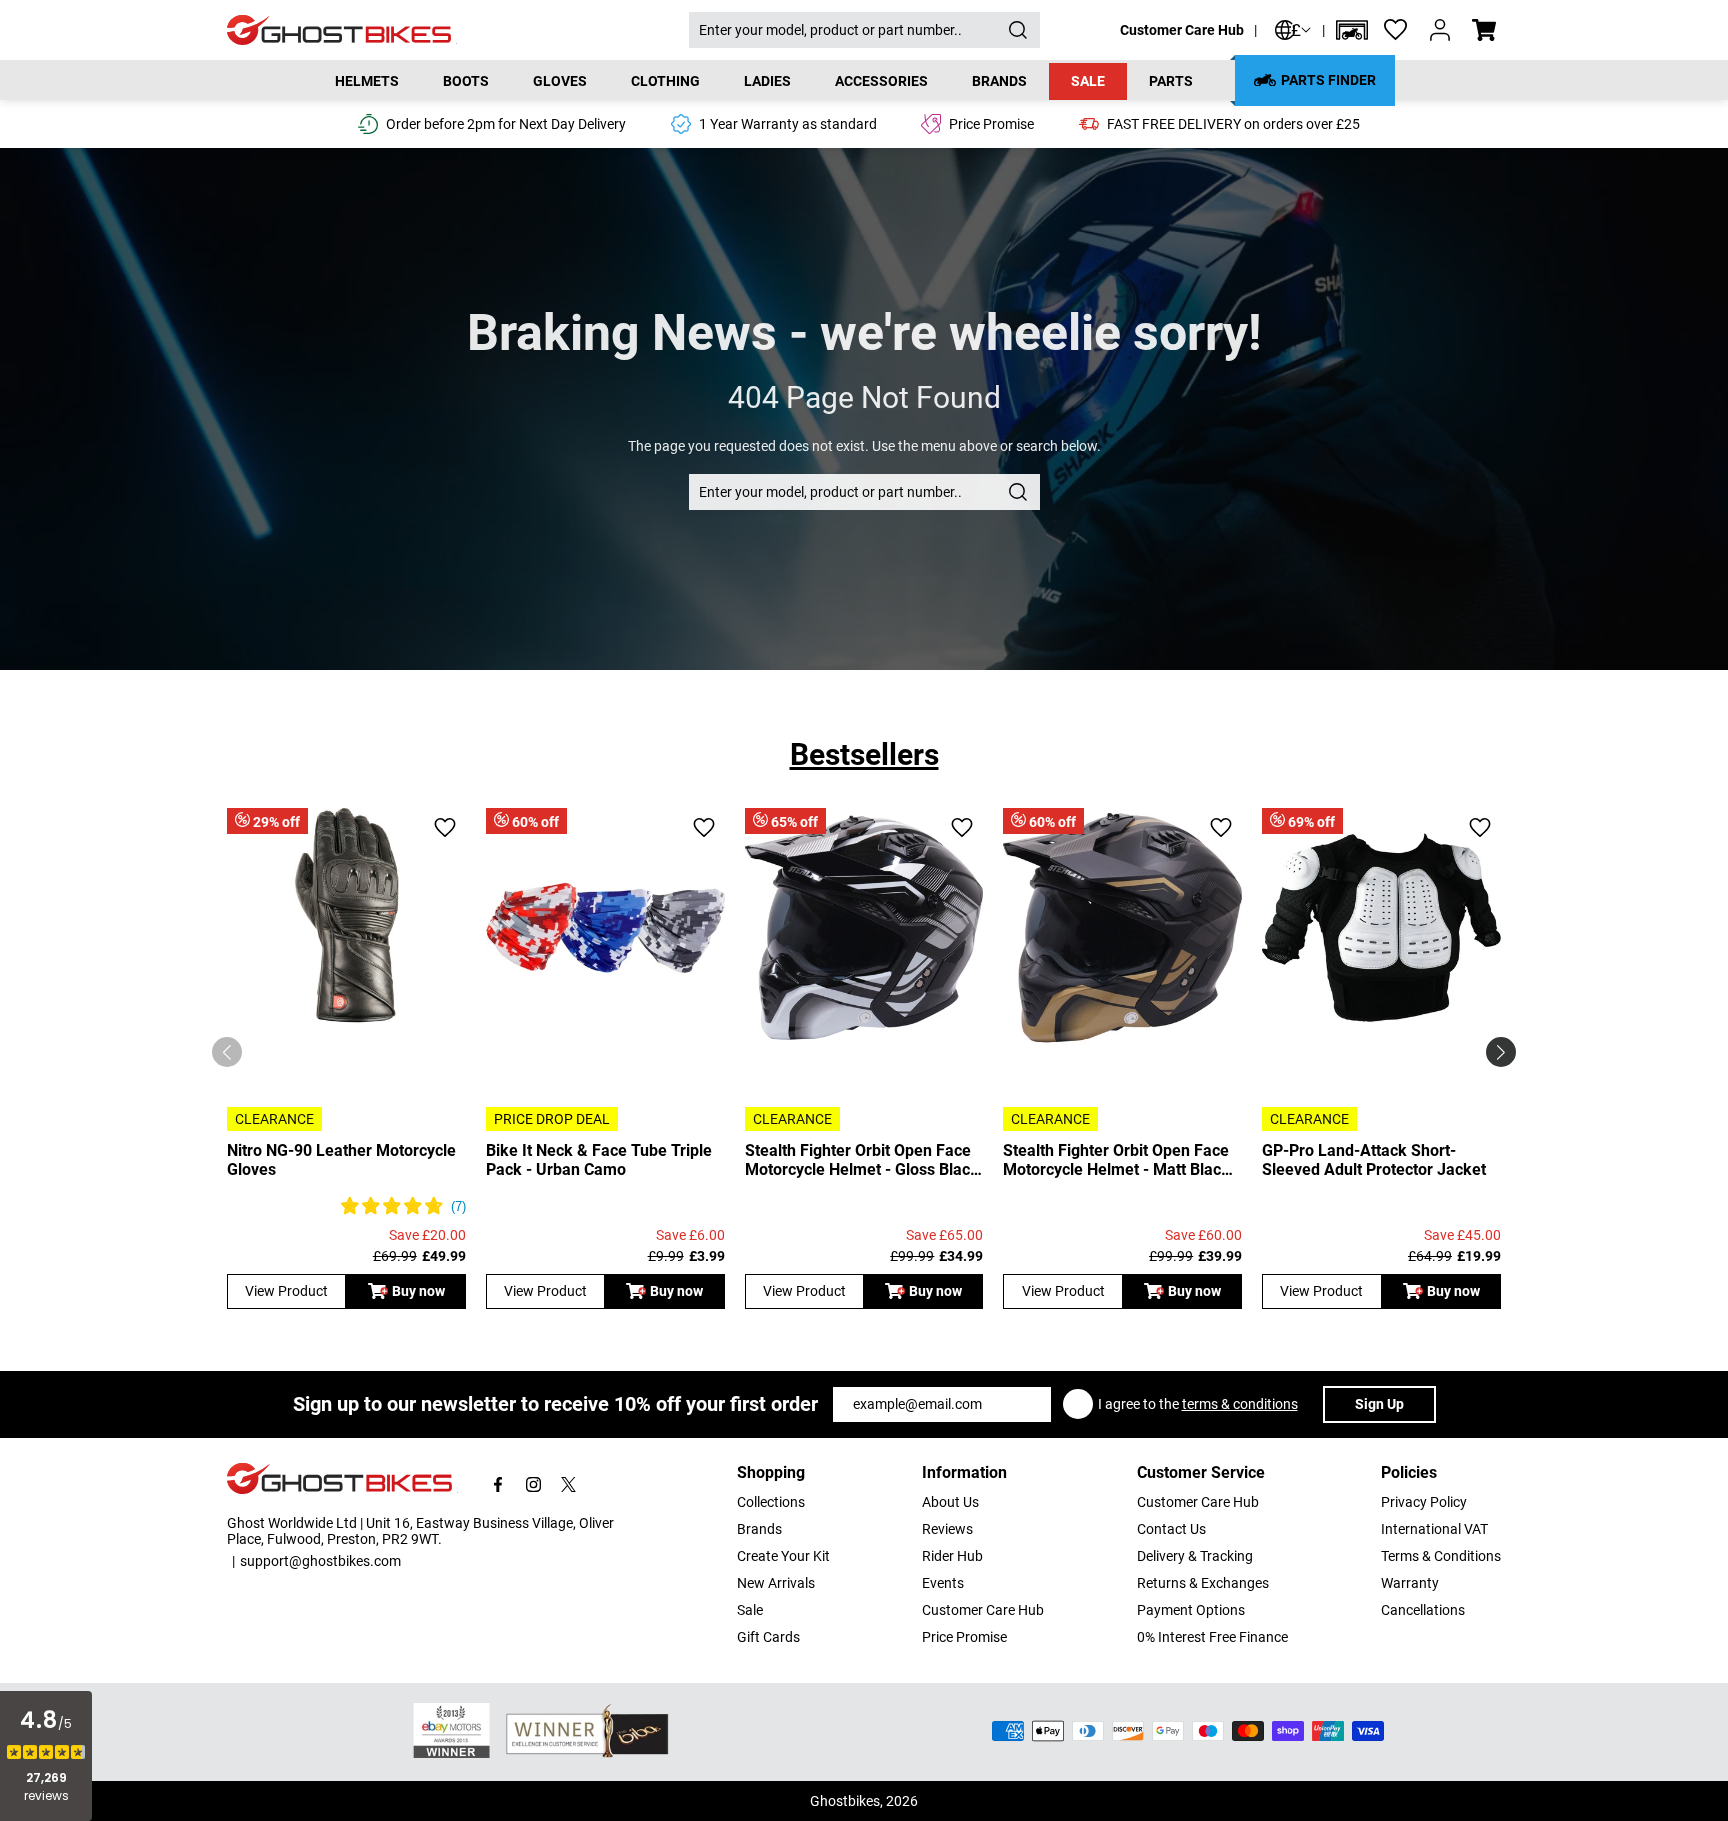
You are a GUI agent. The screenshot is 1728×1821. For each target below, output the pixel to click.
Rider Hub (952, 1556)
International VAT (1434, 1529)
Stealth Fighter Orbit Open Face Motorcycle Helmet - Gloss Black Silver (862, 1160)
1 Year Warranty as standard (788, 124)
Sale (1088, 81)
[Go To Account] (1440, 30)
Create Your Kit (783, 1556)
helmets (367, 81)
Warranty (1410, 1583)
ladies (767, 81)
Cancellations (1423, 1610)
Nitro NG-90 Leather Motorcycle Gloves (341, 1160)
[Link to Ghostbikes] (458, 30)
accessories (881, 81)
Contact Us (1171, 1529)
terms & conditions (1240, 1404)
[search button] (1018, 30)
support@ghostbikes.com (320, 1561)
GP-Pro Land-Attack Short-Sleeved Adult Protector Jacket (1374, 1160)
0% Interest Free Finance (1212, 1637)
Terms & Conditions (1441, 1556)
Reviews (947, 1529)
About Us (950, 1502)
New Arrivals (776, 1583)
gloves (560, 81)
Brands (759, 1529)
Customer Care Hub (1182, 30)
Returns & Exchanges (1203, 1583)
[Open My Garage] (1352, 30)
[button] (1352, 30)
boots (466, 81)
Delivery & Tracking (1195, 1556)
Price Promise (964, 1637)
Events (943, 1583)
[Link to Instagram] (533, 1484)
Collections (771, 1502)
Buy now (418, 1291)
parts (1171, 81)
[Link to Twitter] (568, 1484)
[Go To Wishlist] (1396, 30)
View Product (286, 1291)
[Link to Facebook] (498, 1484)
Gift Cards (768, 1637)
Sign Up (1379, 1404)
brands (999, 81)
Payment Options (1191, 1610)
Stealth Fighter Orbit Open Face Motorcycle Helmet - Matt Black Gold (1116, 1160)
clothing (665, 81)
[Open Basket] (1484, 30)
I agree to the (1198, 1404)
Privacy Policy (1424, 1502)
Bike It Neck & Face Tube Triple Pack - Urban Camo (599, 1160)
